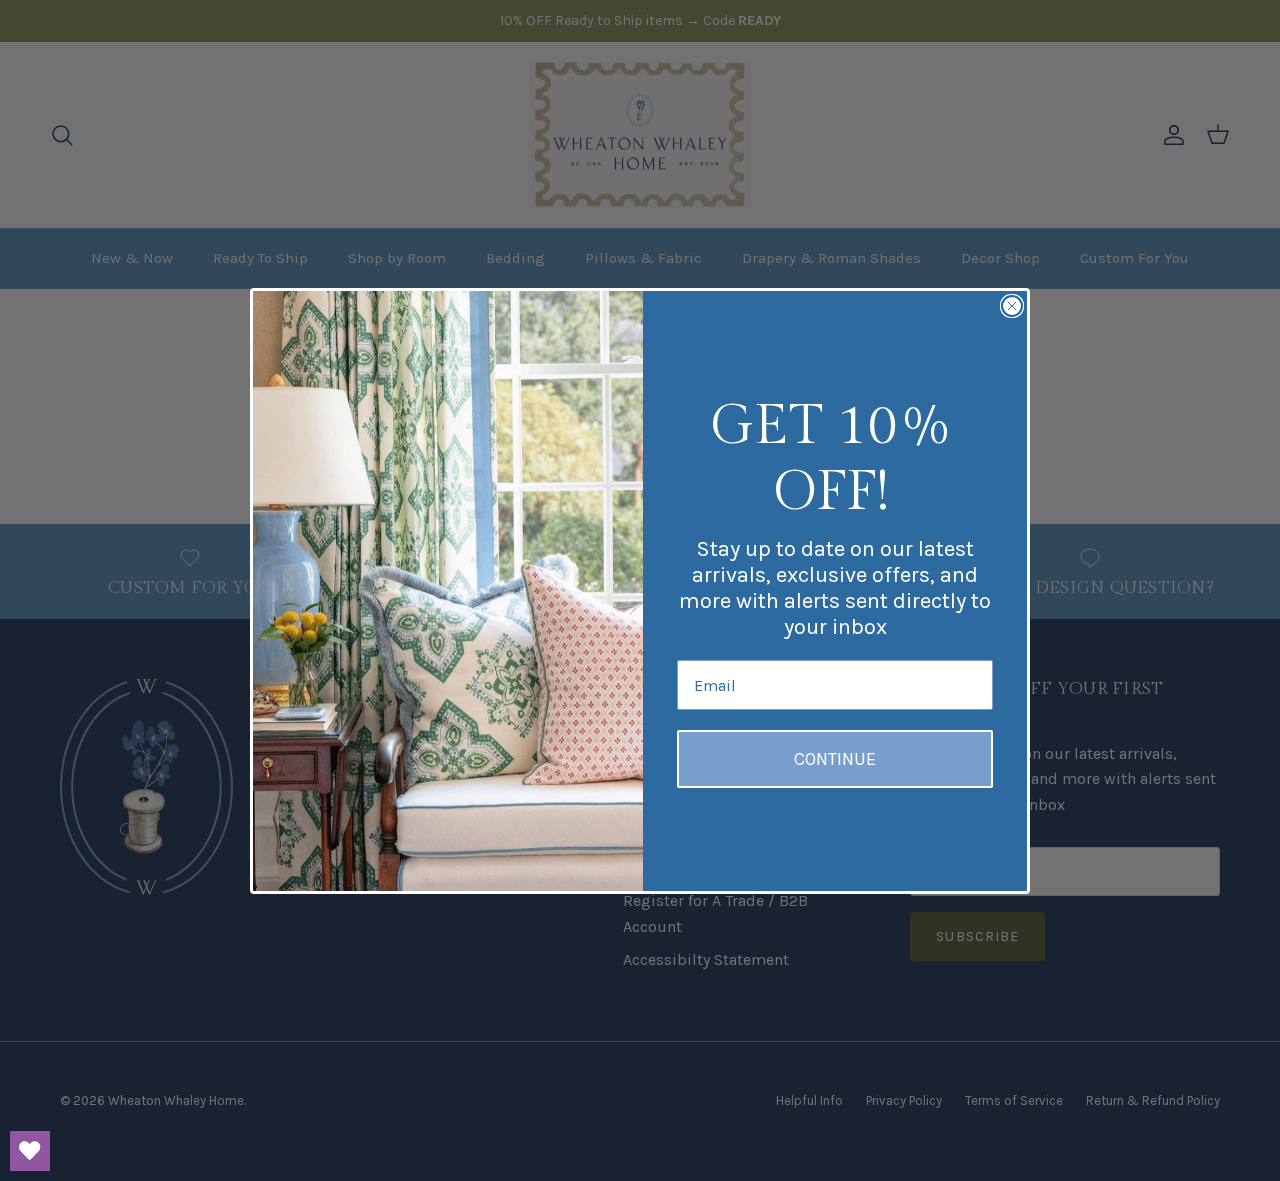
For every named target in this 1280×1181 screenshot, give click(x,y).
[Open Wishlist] (30, 1151)
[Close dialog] (1012, 306)
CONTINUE (835, 759)
